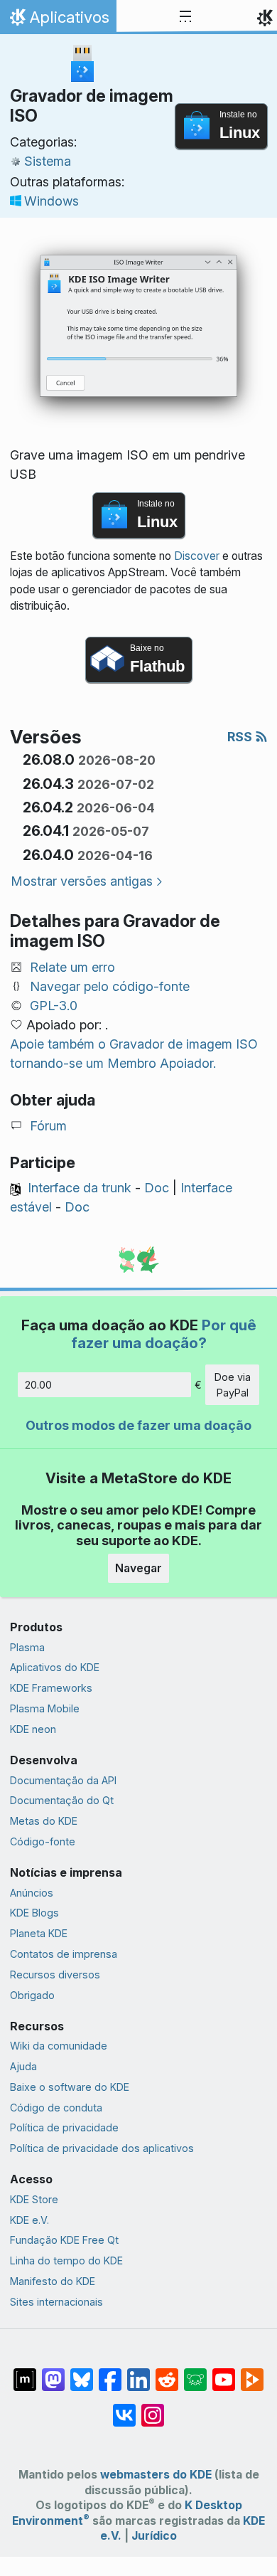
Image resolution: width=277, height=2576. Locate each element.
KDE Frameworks (51, 1688)
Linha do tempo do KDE (66, 2260)
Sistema (48, 161)
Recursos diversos (55, 1975)
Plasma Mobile (45, 1708)
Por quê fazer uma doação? (164, 1334)
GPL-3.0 (54, 1006)
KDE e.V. (29, 2220)
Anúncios (32, 1893)
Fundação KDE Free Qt (64, 2240)
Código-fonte (43, 1841)
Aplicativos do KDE (55, 1667)
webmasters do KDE (156, 2475)
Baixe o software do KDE (70, 2087)
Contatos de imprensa (64, 1954)
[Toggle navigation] (185, 17)
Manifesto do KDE (53, 2281)
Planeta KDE (39, 1933)
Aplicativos (58, 21)
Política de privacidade (64, 2127)
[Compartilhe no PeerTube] (252, 2373)
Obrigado (32, 1995)
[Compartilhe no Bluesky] (82, 2373)
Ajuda (23, 2066)
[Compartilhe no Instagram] (153, 2408)
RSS (241, 737)
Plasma (27, 1647)
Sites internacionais (56, 2302)
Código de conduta (56, 2108)
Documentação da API (63, 1780)
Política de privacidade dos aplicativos (102, 2148)
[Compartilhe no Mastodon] (53, 2373)
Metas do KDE (44, 1821)
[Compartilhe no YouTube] (224, 2373)
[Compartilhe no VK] (124, 2408)
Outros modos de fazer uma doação (138, 1425)
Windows (51, 201)
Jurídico (154, 2536)
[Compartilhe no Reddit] (167, 2373)
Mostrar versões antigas (82, 881)
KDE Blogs (34, 1913)
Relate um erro (72, 967)
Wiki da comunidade (59, 2046)
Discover (197, 556)
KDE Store (34, 2199)
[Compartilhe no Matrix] (25, 2373)
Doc (157, 1188)
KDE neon (33, 1729)
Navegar (138, 1568)
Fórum (48, 1126)
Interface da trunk (80, 1188)
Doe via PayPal (233, 1385)
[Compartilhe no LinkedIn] (138, 2373)
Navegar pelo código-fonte (110, 986)
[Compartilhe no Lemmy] (195, 2373)
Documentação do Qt (62, 1800)
